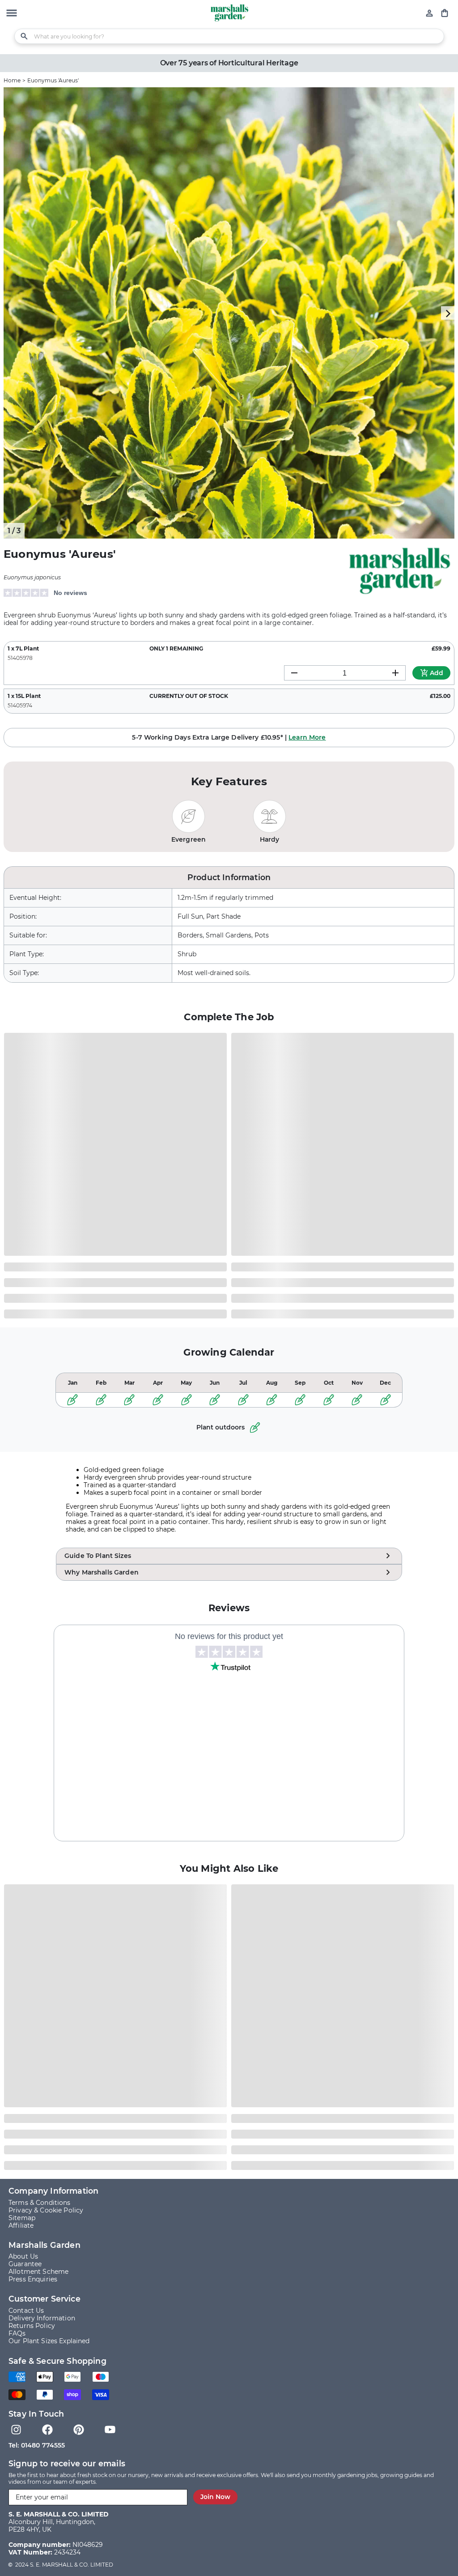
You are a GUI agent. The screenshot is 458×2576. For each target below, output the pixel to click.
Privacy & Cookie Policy (46, 2210)
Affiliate (21, 2226)
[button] (12, 14)
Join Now (215, 2497)
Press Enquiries (33, 2279)
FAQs (17, 2334)
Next (448, 313)
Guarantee (25, 2264)
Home (12, 80)
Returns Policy (32, 2326)
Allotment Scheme (38, 2272)
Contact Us (26, 2311)
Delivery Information (42, 2318)
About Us (23, 2257)
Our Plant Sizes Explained (49, 2341)
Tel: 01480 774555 (37, 2445)
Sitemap (22, 2218)
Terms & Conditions (40, 2203)
